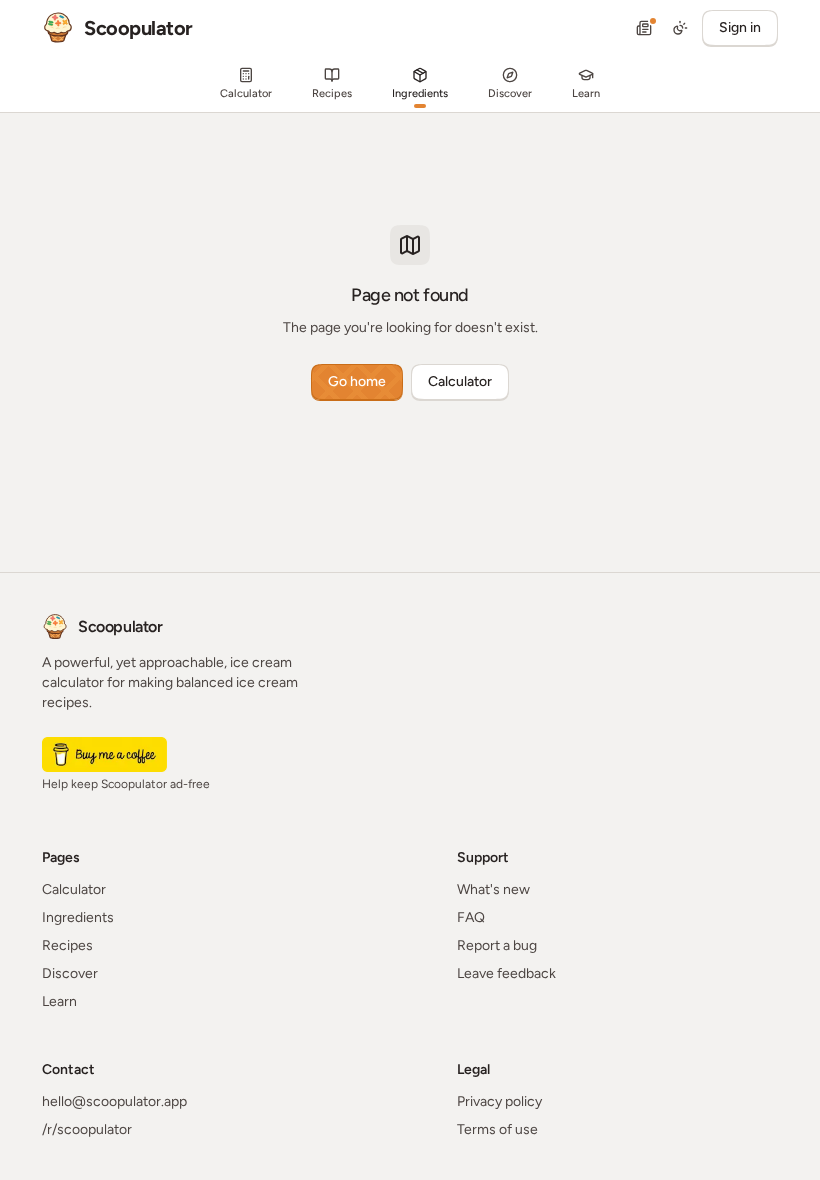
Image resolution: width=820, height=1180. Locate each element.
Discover (70, 973)
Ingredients (78, 917)
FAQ (471, 917)
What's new (493, 889)
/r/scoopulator (87, 1129)
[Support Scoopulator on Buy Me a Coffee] (104, 754)
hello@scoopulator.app (114, 1101)
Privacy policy (499, 1101)
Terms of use (497, 1129)
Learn (59, 1001)
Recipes (67, 945)
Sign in (740, 27)
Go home (357, 381)
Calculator (460, 381)
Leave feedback (506, 973)
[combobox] (680, 28)
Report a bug (497, 945)
